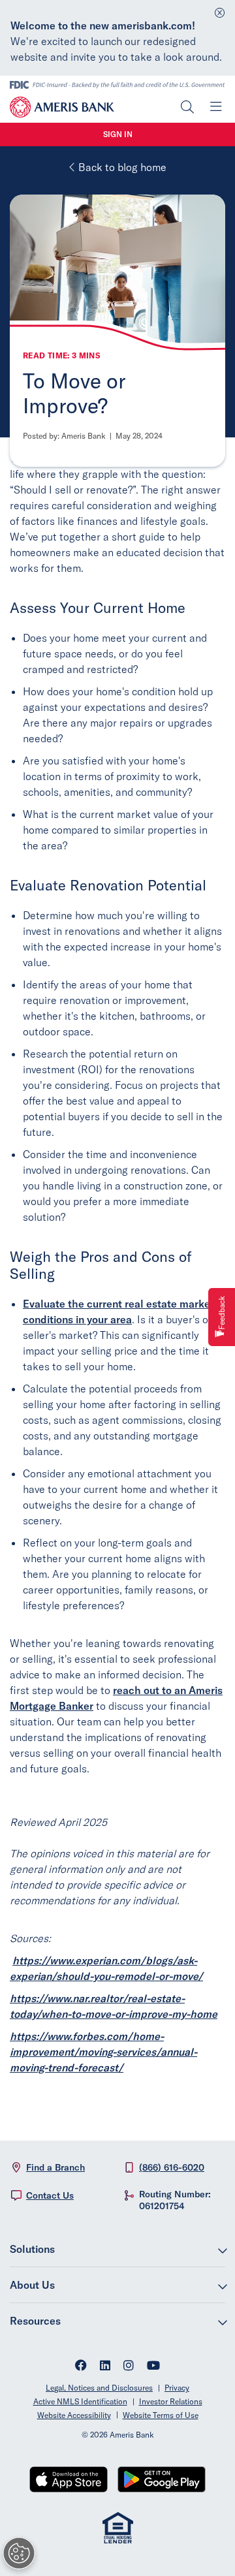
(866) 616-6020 (172, 2167)
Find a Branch (55, 2167)
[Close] (220, 9)
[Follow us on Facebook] (81, 2367)
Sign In (118, 134)
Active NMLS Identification (80, 2401)
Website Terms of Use (161, 2415)
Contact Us (50, 2195)
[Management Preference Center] (19, 2553)
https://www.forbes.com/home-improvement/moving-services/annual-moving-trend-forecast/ (103, 2052)
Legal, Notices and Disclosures (99, 2388)
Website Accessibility (74, 2415)
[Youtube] (153, 2367)
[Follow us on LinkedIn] (105, 2367)
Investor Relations (171, 2401)
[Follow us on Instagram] (129, 2367)
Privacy (177, 2388)
